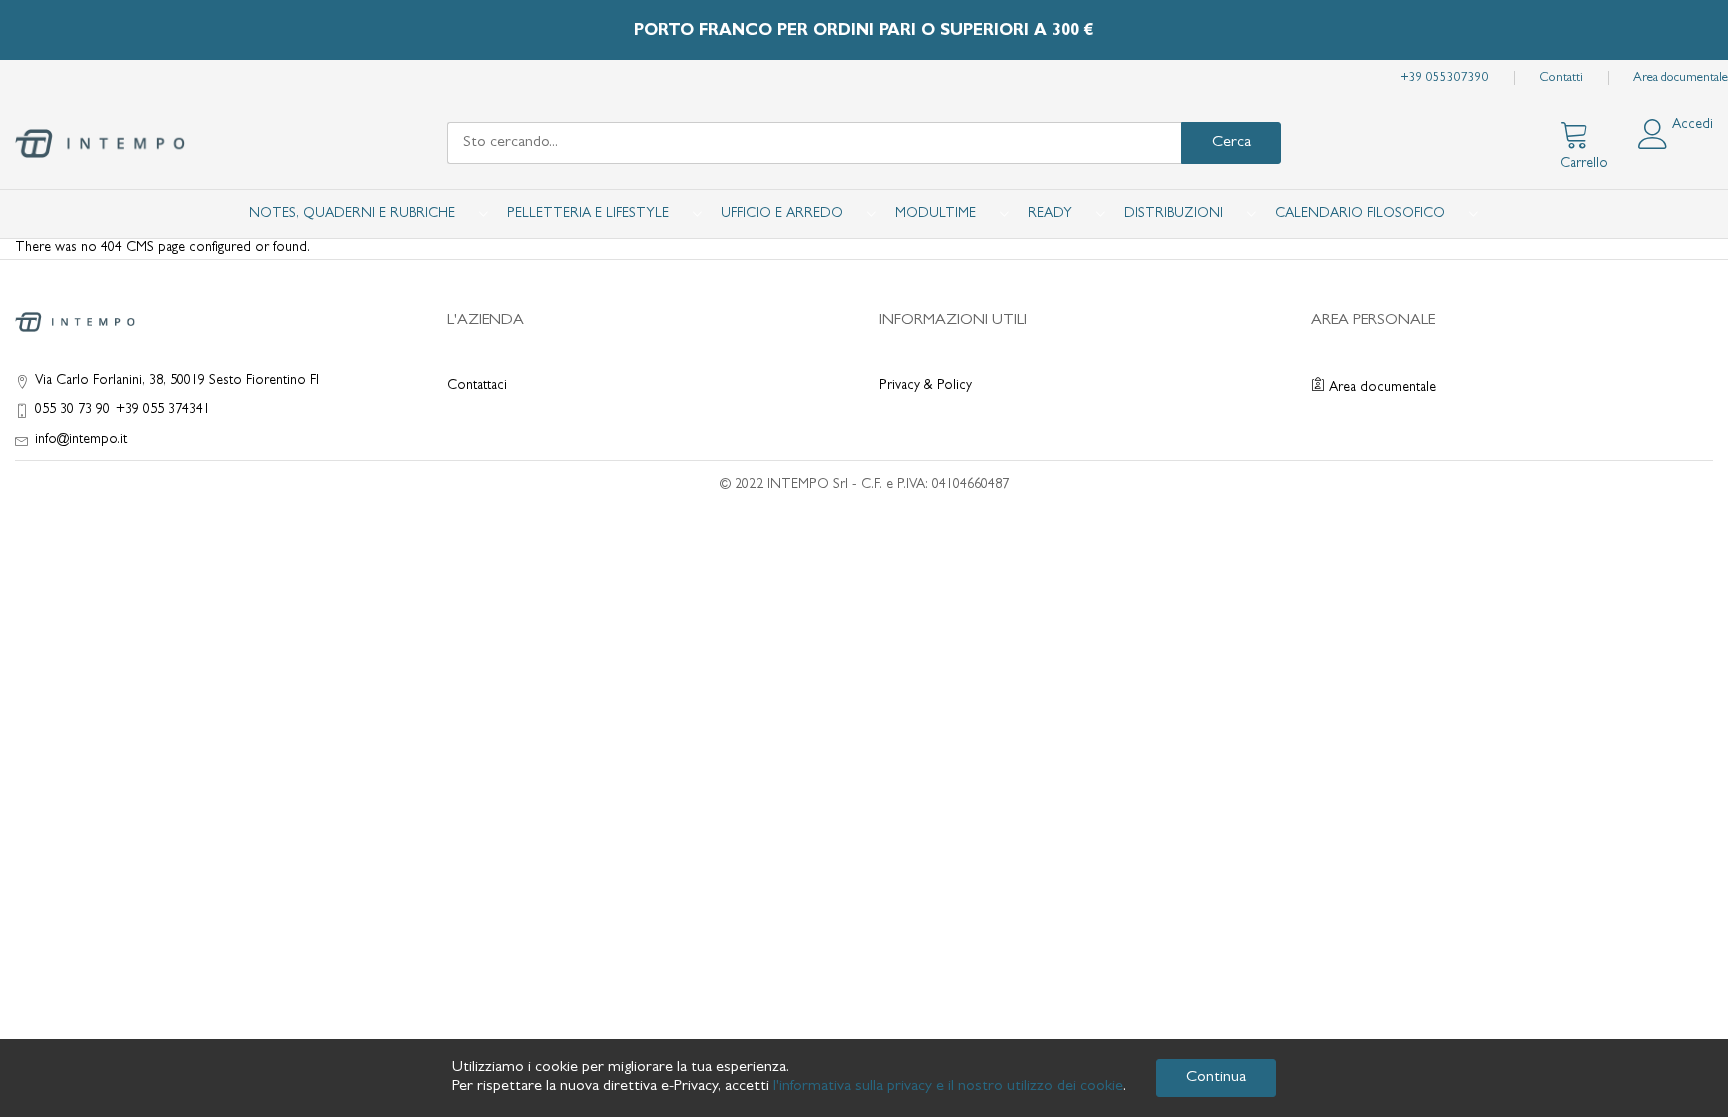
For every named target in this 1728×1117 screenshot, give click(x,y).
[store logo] (100, 143)
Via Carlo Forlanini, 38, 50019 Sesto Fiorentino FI (177, 381)
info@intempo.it (81, 440)
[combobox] (814, 143)
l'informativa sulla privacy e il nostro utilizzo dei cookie (948, 1087)
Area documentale (1680, 78)
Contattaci (477, 386)
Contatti (1561, 78)
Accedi (1692, 125)
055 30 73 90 (72, 410)
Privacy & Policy (925, 386)
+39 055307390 (1444, 78)
